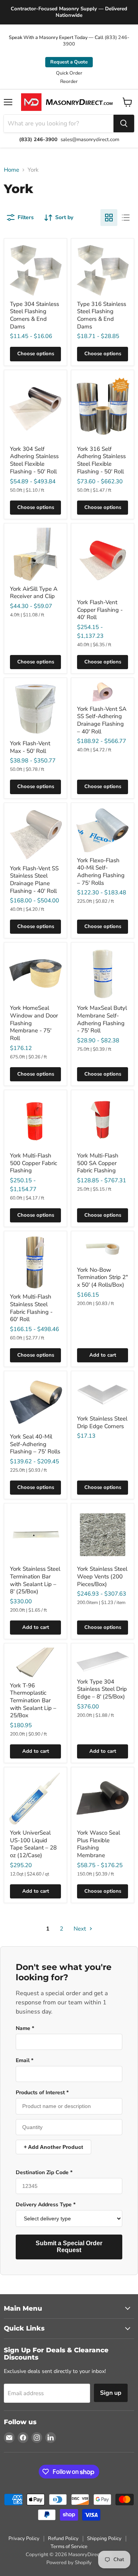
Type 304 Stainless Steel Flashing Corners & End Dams (34, 315)
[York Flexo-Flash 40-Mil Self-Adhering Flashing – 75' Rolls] (103, 830)
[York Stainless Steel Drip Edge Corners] (103, 1393)
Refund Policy (63, 2539)
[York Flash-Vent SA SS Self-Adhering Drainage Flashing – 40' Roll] (103, 692)
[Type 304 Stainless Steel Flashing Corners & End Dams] (35, 270)
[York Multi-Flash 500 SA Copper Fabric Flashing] (103, 1121)
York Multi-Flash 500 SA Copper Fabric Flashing (98, 1163)
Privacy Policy (24, 2539)
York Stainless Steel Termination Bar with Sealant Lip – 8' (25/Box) (35, 1580)
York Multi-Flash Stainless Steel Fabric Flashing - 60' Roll (31, 1308)
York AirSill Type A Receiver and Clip (34, 593)
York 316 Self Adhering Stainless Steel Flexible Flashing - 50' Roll (101, 460)
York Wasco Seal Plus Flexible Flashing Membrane (99, 1844)
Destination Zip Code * (44, 2173)
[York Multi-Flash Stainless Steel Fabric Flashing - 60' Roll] (35, 1262)
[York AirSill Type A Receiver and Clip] (35, 555)
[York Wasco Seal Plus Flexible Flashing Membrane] (103, 1798)
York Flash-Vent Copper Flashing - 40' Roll (100, 610)
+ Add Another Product (53, 2147)
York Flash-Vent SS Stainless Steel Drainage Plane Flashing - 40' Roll (34, 880)
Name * (25, 2028)
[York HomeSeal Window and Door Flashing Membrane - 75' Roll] (35, 974)
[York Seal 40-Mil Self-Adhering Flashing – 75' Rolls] (35, 1402)
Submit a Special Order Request (69, 2247)
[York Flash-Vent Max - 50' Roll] (35, 709)
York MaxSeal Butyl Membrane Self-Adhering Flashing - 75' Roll (102, 1019)
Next (80, 1929)
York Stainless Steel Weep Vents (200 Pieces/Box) (102, 1576)
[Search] (124, 124)
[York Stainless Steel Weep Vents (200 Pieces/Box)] (103, 1535)
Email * (25, 2061)
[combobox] (59, 124)
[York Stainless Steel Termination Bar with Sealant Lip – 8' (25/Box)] (35, 1535)
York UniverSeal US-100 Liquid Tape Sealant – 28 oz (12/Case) (33, 1844)
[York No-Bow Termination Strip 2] (103, 1249)
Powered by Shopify (69, 2563)
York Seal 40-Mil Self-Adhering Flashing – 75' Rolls (35, 1444)
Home (11, 170)
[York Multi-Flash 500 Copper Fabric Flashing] (35, 1121)
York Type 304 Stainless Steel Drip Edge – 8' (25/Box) (102, 1689)
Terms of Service (69, 2547)
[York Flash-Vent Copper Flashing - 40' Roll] (103, 561)
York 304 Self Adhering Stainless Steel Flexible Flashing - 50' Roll (34, 460)
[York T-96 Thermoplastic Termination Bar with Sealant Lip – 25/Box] (35, 1663)
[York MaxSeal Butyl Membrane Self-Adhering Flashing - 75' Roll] (103, 974)
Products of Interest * (42, 2093)
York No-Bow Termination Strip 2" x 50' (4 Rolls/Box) (103, 1277)
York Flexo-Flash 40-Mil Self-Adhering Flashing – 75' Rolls (101, 872)
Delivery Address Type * (46, 2205)
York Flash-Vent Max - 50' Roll (30, 747)
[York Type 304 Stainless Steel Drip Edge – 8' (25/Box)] (103, 1661)
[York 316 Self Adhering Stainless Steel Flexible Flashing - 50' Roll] (103, 408)
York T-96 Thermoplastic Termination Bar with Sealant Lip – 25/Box (33, 1701)
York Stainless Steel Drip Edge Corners (102, 1422)
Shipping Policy (104, 2539)
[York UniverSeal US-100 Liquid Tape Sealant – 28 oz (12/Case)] (35, 1798)
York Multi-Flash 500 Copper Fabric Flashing (34, 1163)
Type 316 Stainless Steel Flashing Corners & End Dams (102, 315)
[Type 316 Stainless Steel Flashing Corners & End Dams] (103, 270)
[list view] (126, 218)
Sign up (111, 2393)
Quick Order (69, 73)
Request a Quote (69, 62)
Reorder (69, 81)
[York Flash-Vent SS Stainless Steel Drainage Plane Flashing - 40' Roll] (35, 834)
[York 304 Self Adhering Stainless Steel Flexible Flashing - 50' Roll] (35, 408)
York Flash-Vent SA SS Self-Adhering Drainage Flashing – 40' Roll (102, 720)
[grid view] (109, 218)
